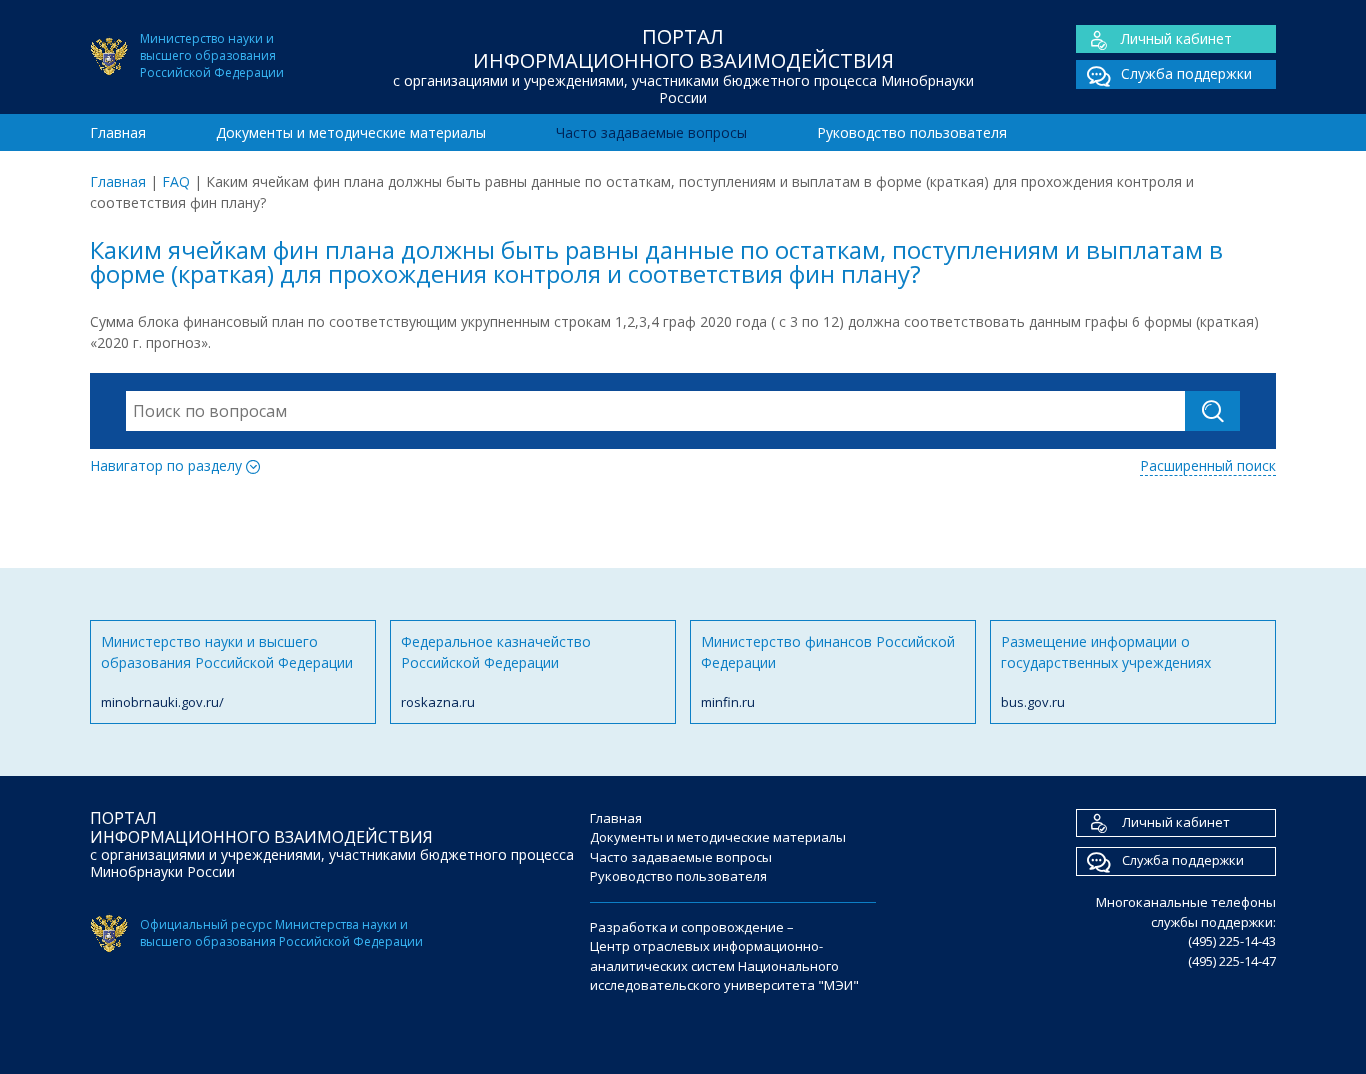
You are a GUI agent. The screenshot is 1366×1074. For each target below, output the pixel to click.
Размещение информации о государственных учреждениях (1106, 671)
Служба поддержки (1186, 73)
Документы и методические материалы (351, 132)
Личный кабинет (1176, 38)
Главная (118, 132)
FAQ (176, 181)
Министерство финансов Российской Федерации (828, 671)
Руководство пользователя (912, 132)
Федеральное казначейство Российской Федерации (496, 671)
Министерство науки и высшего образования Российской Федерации (227, 671)
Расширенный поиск (1208, 465)
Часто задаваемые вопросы (651, 132)
